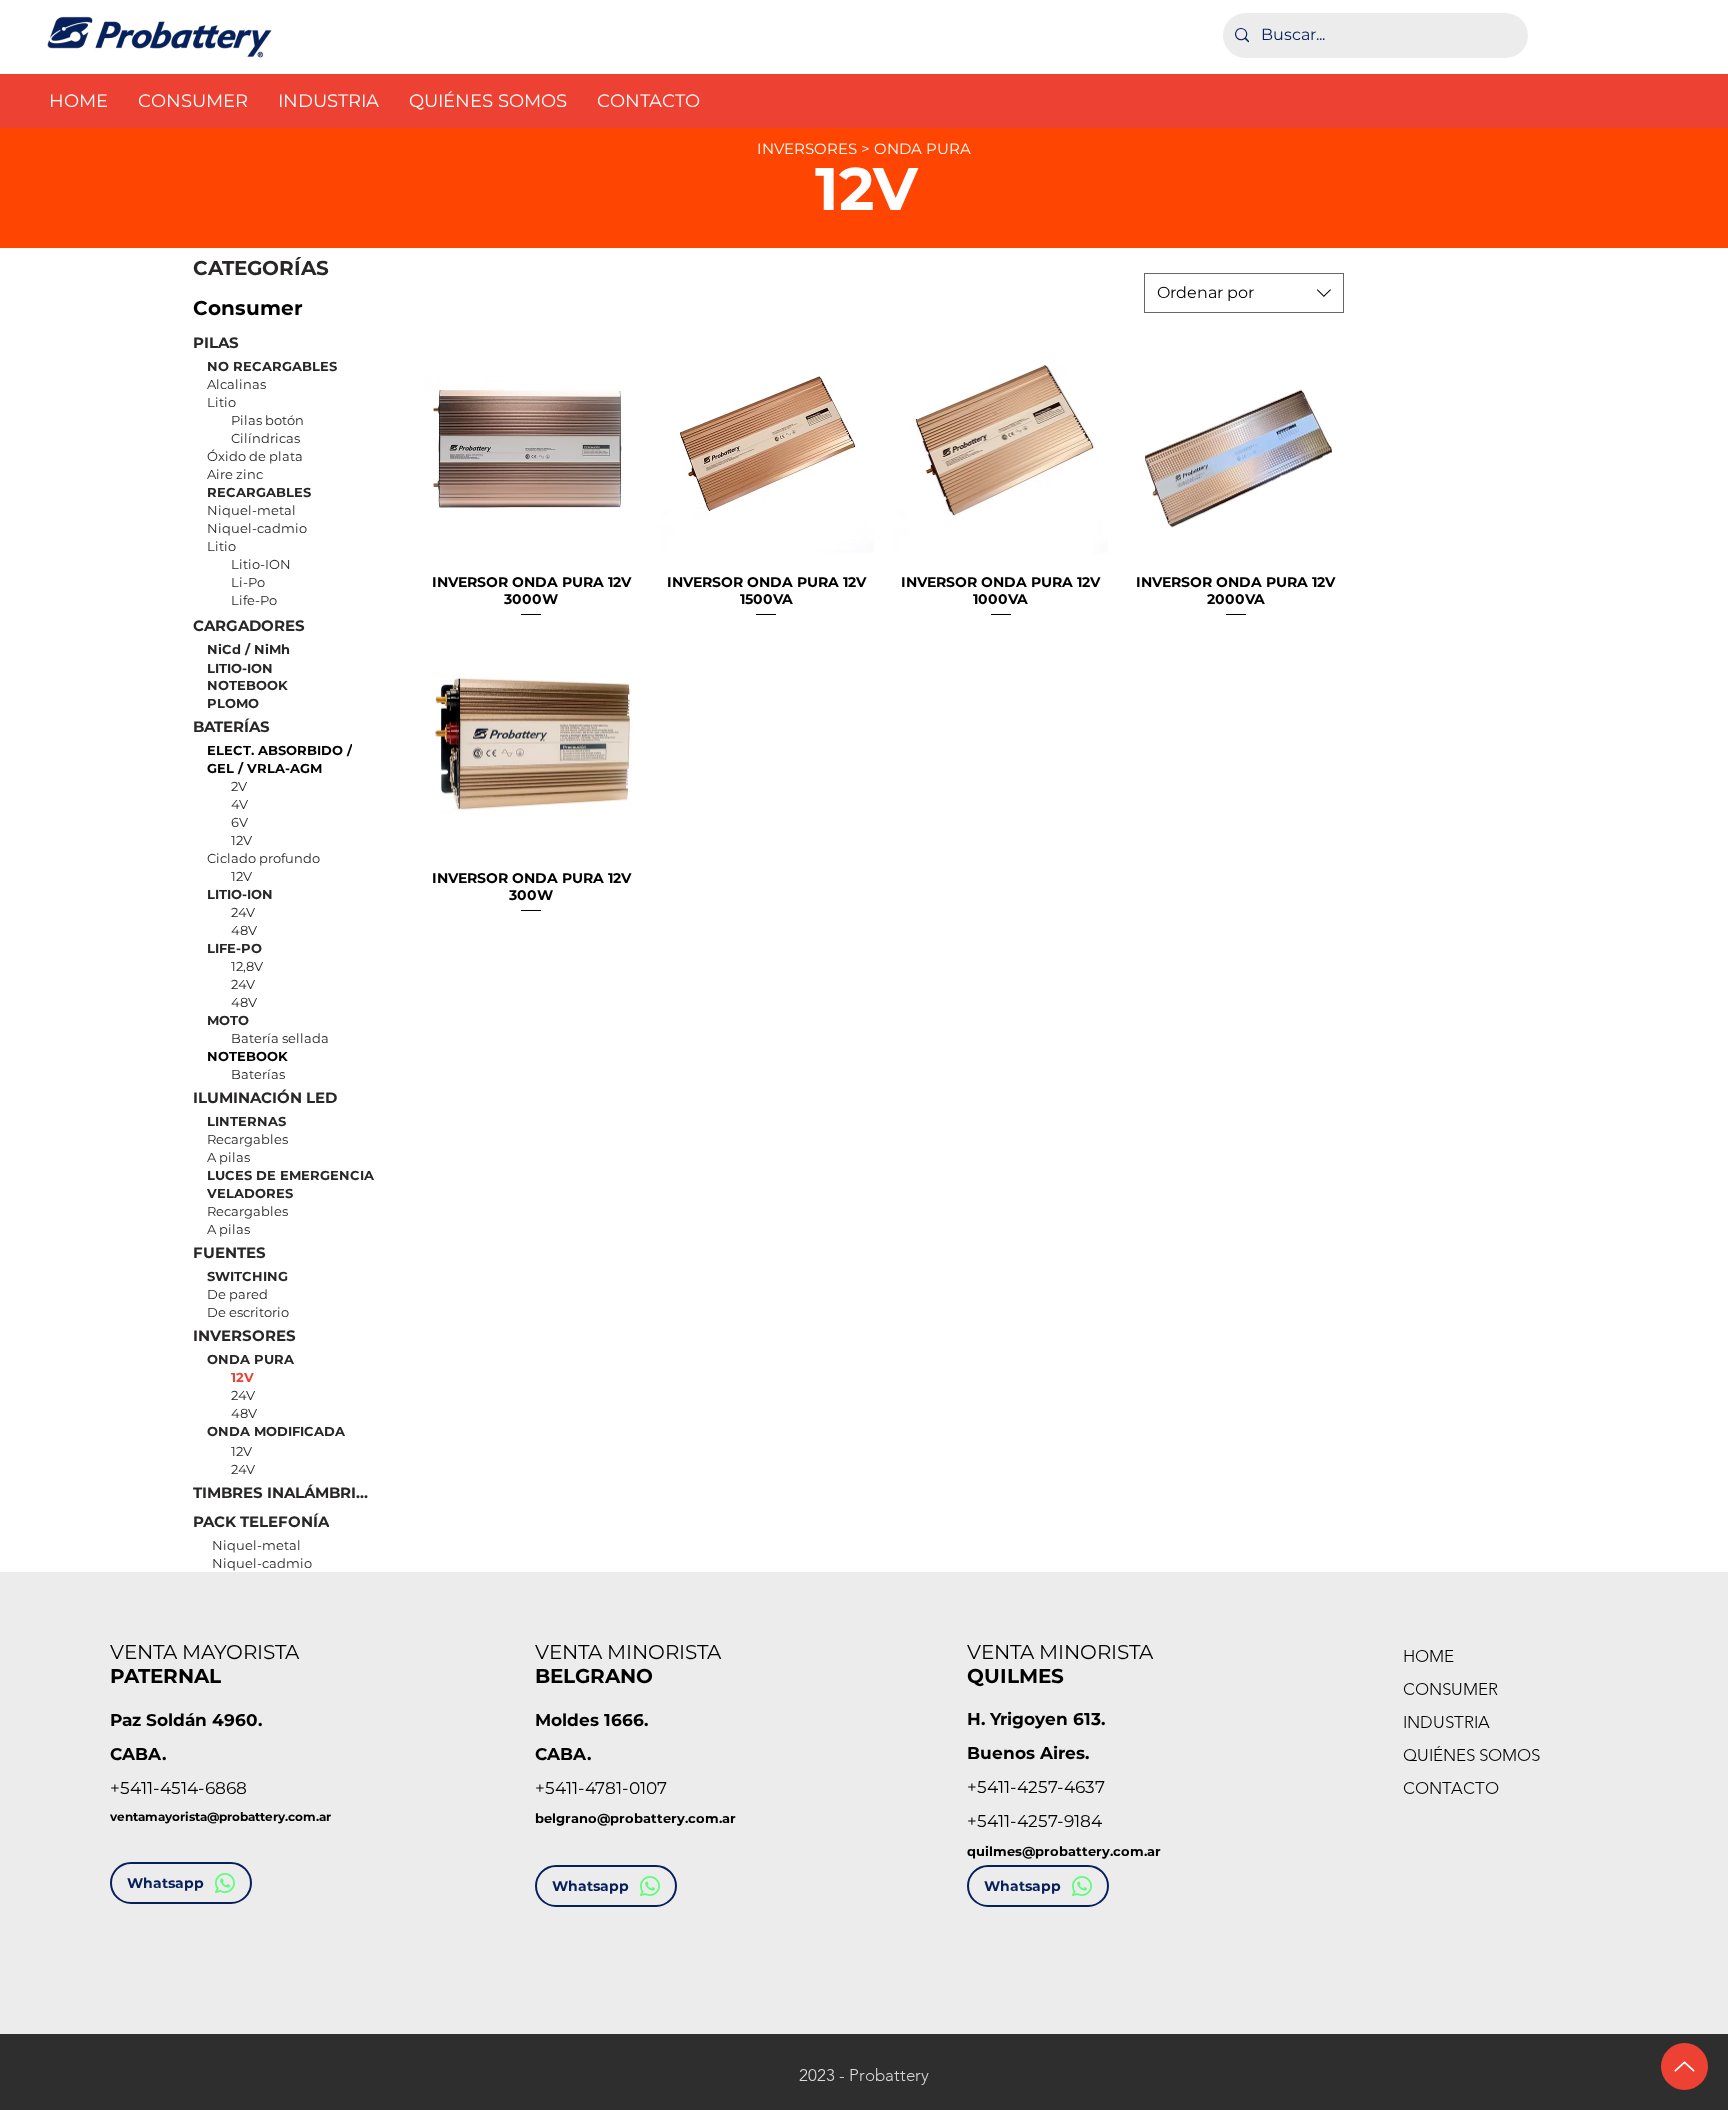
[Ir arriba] (1684, 2066)
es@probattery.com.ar (1084, 1851)
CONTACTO (1451, 1788)
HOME (1428, 1656)
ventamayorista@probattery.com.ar (220, 1816)
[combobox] (1244, 293)
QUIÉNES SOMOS (1471, 1755)
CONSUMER (1450, 1689)
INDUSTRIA (1446, 1722)
